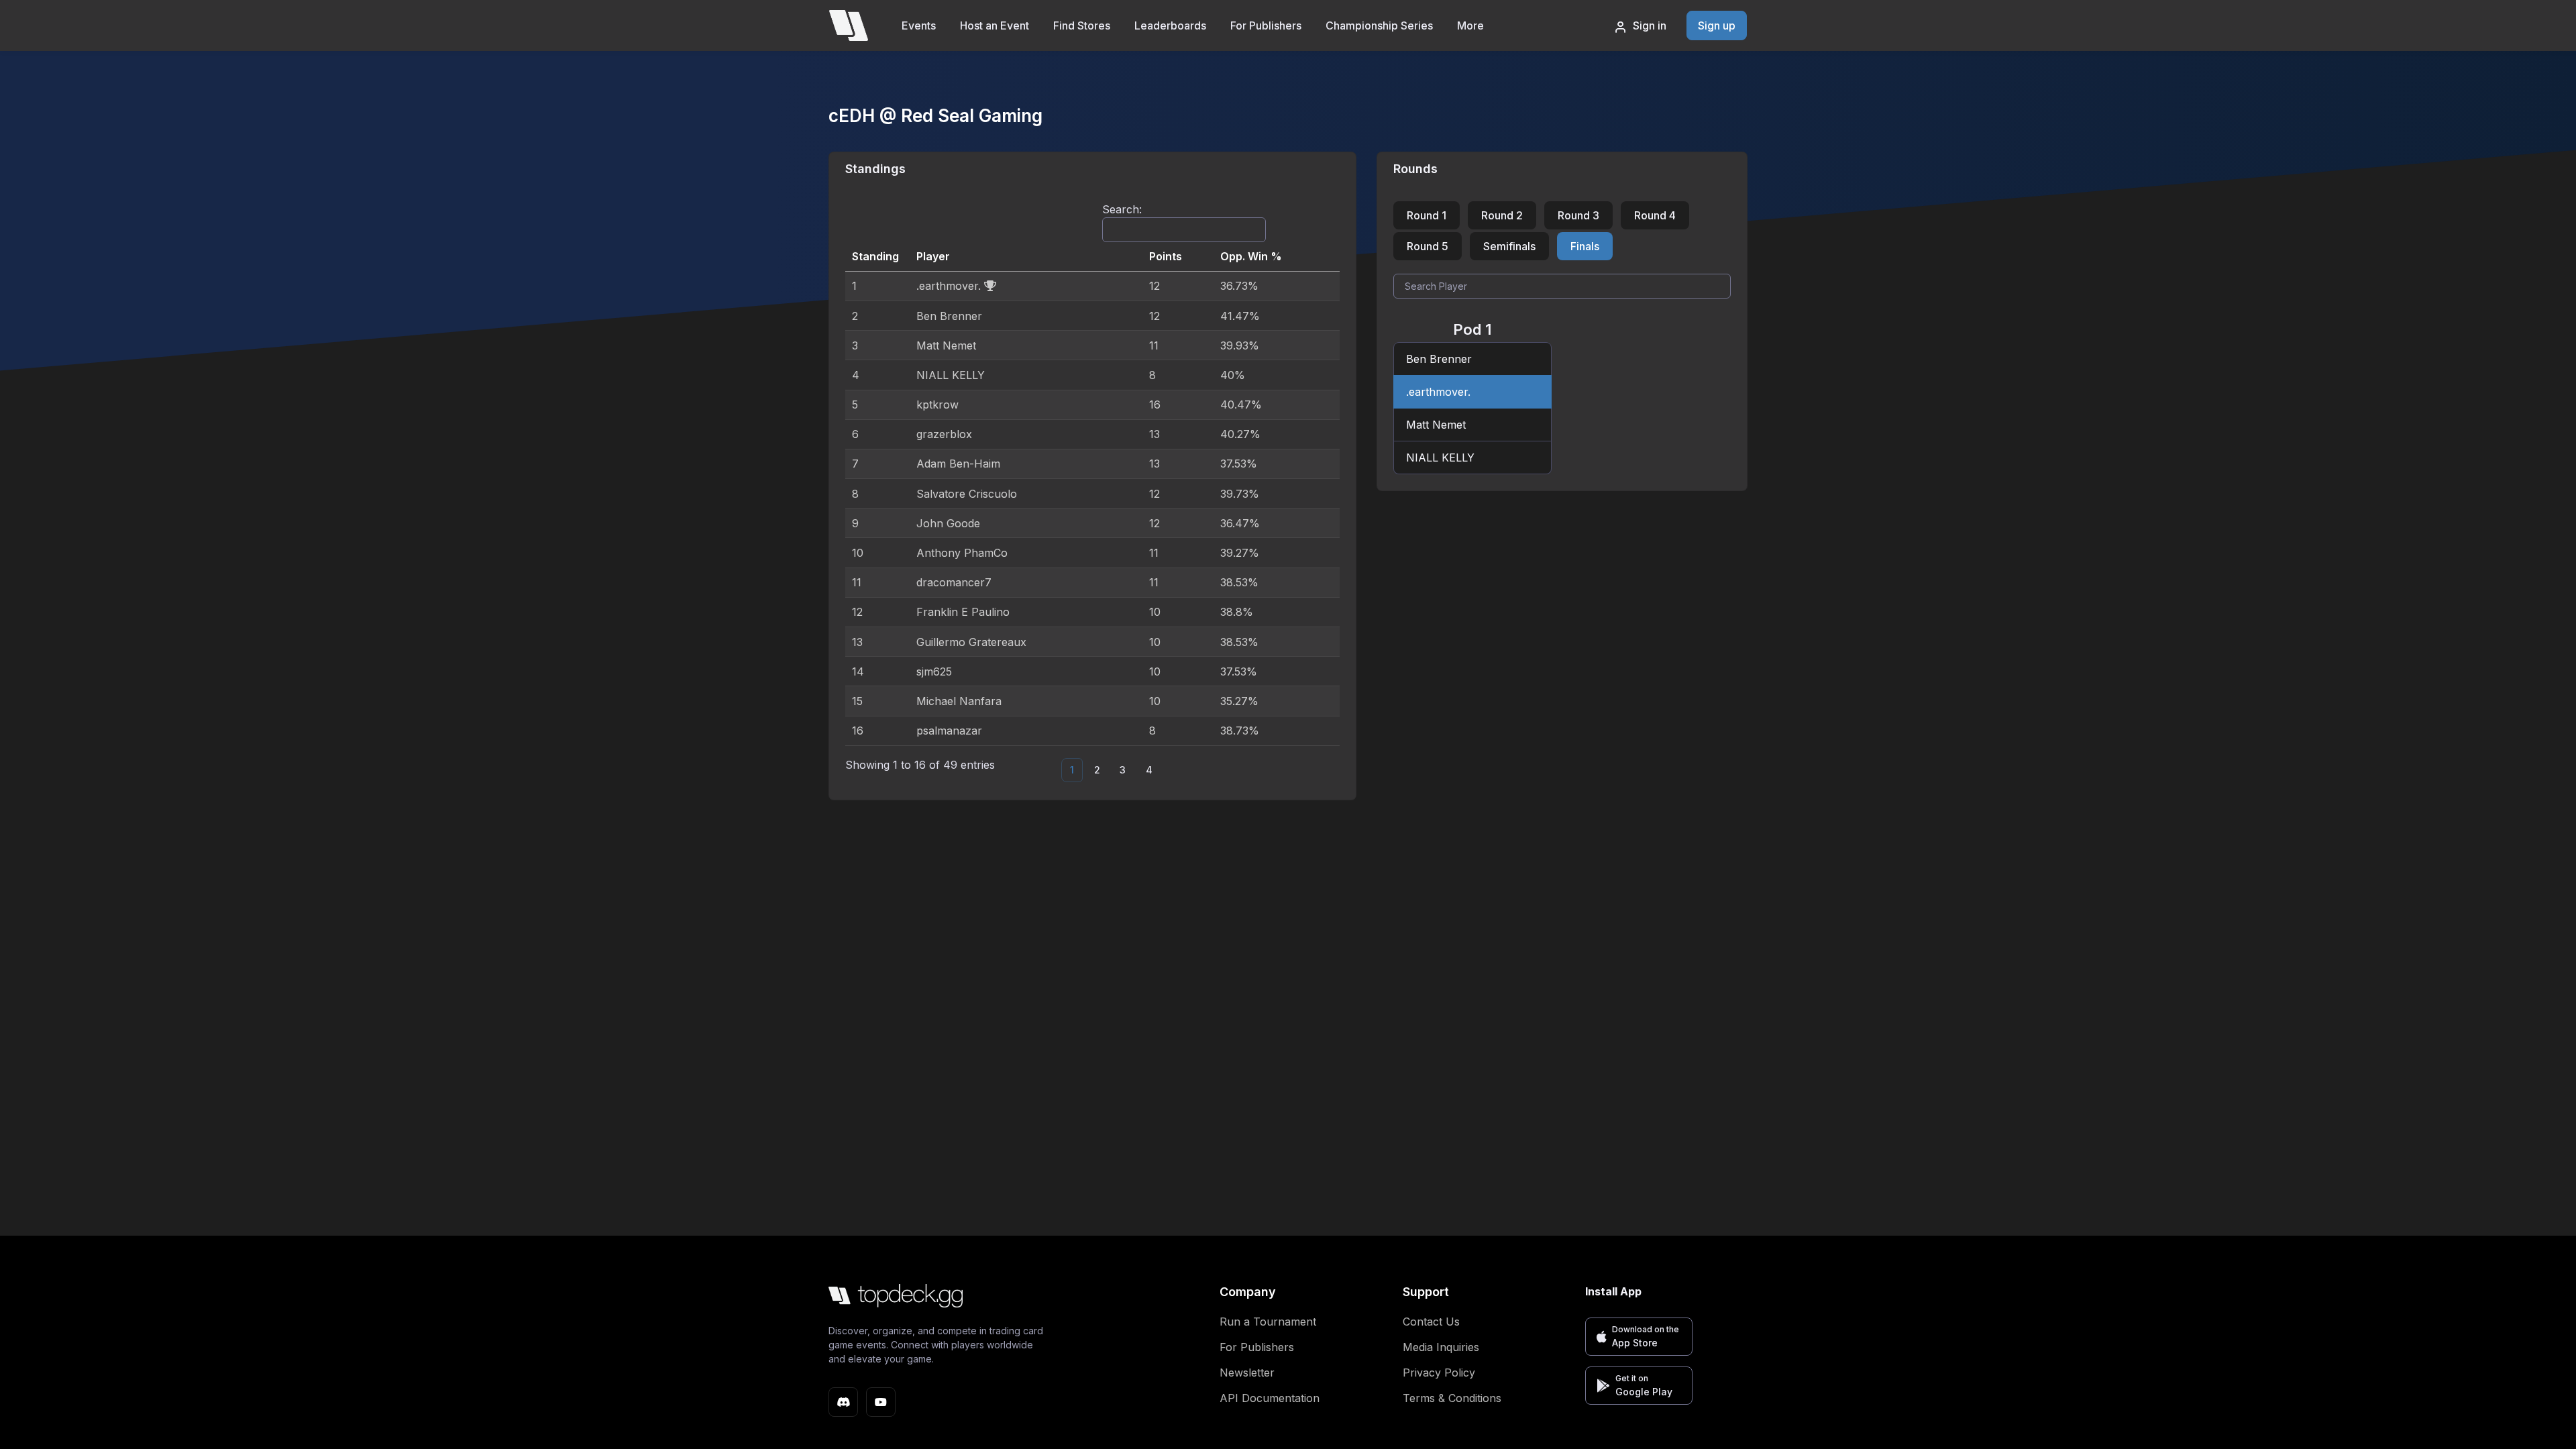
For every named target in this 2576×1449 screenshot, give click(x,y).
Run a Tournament (1268, 1322)
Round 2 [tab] (1502, 215)
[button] (1639, 1337)
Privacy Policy (1439, 1373)
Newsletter (1247, 1373)
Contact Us (1431, 1322)
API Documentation (1270, 1398)
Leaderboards (1170, 25)
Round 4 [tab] (1655, 215)
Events (919, 25)
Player (933, 256)
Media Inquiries (1441, 1347)
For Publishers (1266, 25)
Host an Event (995, 25)
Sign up (1717, 25)
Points (1166, 256)
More (1470, 25)
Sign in (1650, 25)
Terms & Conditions (1452, 1398)
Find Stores (1082, 25)
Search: (1122, 209)
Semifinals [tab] (1509, 246)
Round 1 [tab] (1427, 215)
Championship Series (1379, 25)
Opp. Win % (1251, 256)
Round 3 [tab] (1578, 215)
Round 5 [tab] (1428, 246)
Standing (875, 256)
